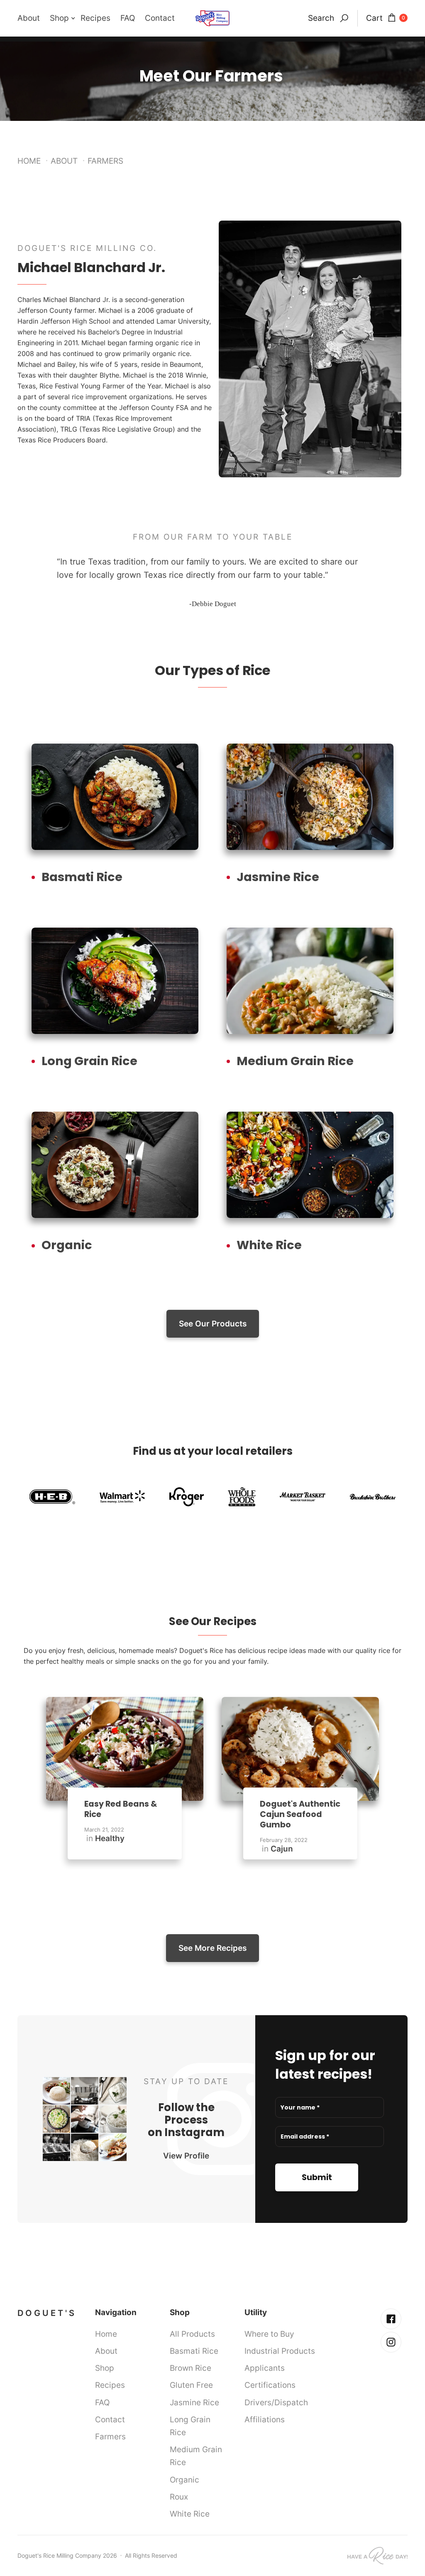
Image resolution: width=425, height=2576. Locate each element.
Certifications (270, 2385)
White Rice (190, 2514)
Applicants (265, 2368)
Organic (184, 2480)
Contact (160, 18)
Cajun (282, 1849)
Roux (179, 2497)
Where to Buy (269, 2334)
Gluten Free (191, 2385)
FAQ (128, 18)
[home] (212, 18)
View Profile (186, 2156)
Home (29, 161)
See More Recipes (212, 1948)
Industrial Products (280, 2351)
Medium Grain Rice (196, 2456)
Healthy (110, 1838)
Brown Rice (191, 2368)
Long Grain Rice (190, 2426)
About (29, 18)
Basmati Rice (194, 2351)
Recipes (95, 18)
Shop (105, 2368)
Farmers (110, 2436)
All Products (192, 2334)
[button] (65, 18)
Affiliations (265, 2419)
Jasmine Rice (194, 2402)
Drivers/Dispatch (276, 2402)
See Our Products (213, 1324)
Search (321, 18)
